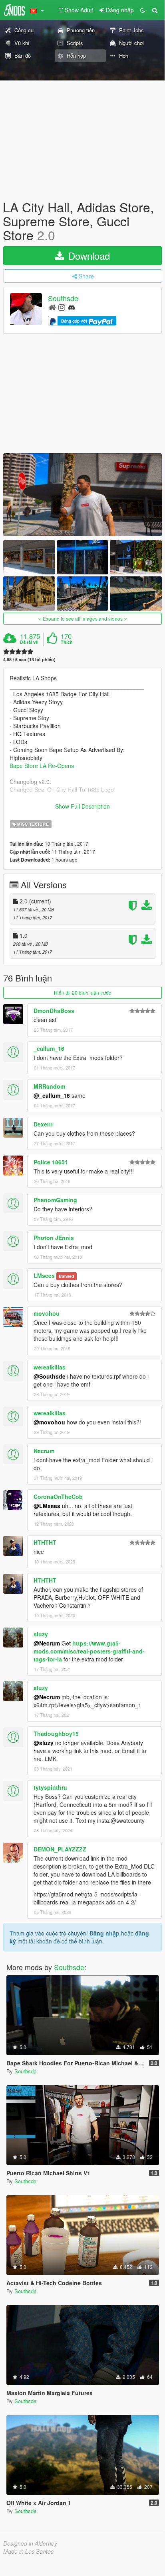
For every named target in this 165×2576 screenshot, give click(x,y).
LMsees (44, 1275)
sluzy (41, 1634)
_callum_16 (49, 1048)
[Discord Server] (72, 307)
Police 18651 (51, 1162)
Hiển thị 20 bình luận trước (82, 992)
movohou (47, 1313)
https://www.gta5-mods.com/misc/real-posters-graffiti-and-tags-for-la (89, 1651)
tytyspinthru (50, 1787)
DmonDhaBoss (54, 1011)
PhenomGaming (55, 1200)
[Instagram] (62, 307)
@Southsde (50, 1376)
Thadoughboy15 (56, 1734)
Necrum (44, 1451)
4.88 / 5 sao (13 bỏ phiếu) (29, 659)
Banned (66, 1276)
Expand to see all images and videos (83, 618)
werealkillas (50, 1367)
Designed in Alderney (30, 2543)
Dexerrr (43, 1124)
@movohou (49, 1422)
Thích (67, 642)
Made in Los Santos (28, 2551)
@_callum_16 (52, 1095)
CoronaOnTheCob (58, 1497)
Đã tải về (29, 642)
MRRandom (49, 1086)
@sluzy (44, 1743)
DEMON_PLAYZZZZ (60, 1849)
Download (88, 256)
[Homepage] (52, 307)
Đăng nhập (104, 1933)
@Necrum (47, 1643)
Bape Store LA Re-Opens (42, 766)
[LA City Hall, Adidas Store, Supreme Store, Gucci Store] (82, 495)
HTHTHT (45, 1542)
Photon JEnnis (54, 1238)
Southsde (63, 298)
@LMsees (47, 1506)
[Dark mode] (143, 10)
